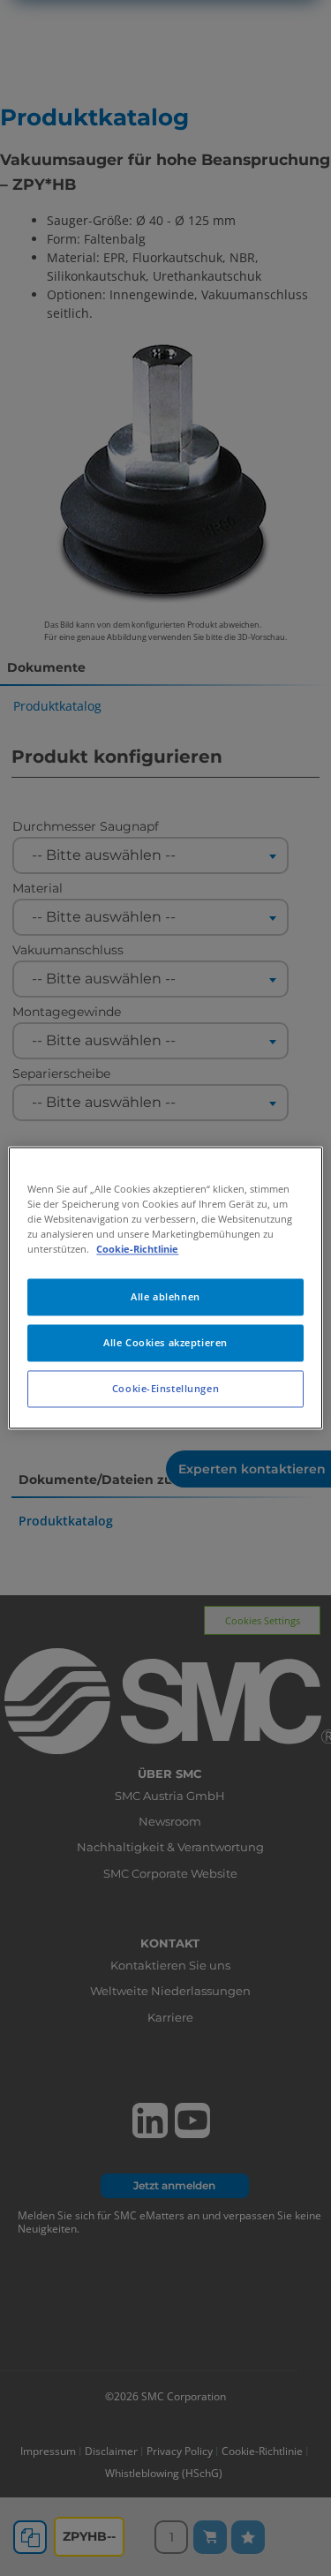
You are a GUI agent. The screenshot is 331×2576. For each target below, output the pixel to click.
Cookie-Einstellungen (165, 1389)
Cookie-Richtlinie (137, 1250)
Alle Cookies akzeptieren (165, 1343)
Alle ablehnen (165, 1297)
